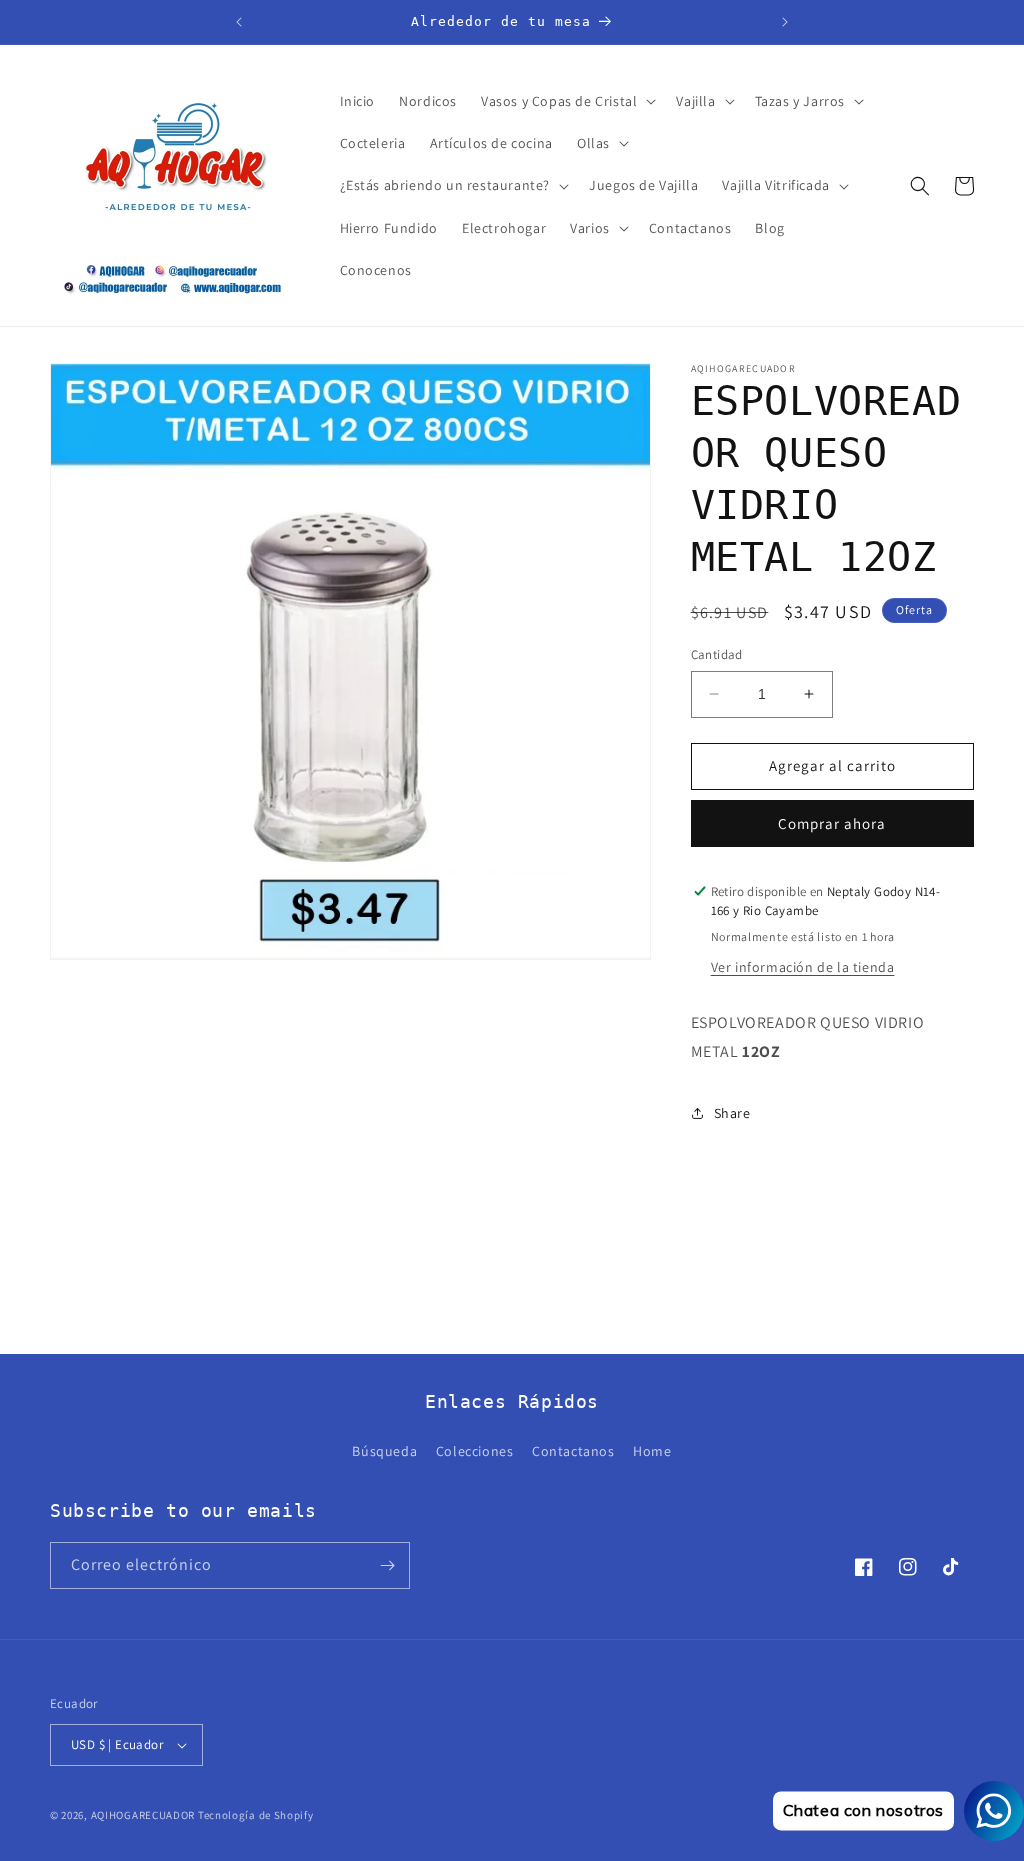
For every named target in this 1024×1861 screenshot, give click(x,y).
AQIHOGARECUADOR (143, 1815)
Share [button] (732, 1113)
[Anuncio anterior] (239, 22)
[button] (566, 101)
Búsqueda (384, 1451)
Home (652, 1451)
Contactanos (573, 1451)
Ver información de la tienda (803, 967)
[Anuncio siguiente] (785, 22)
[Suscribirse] (387, 1565)
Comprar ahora (832, 823)
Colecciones (475, 1451)
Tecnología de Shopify (256, 1815)
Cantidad (717, 654)
